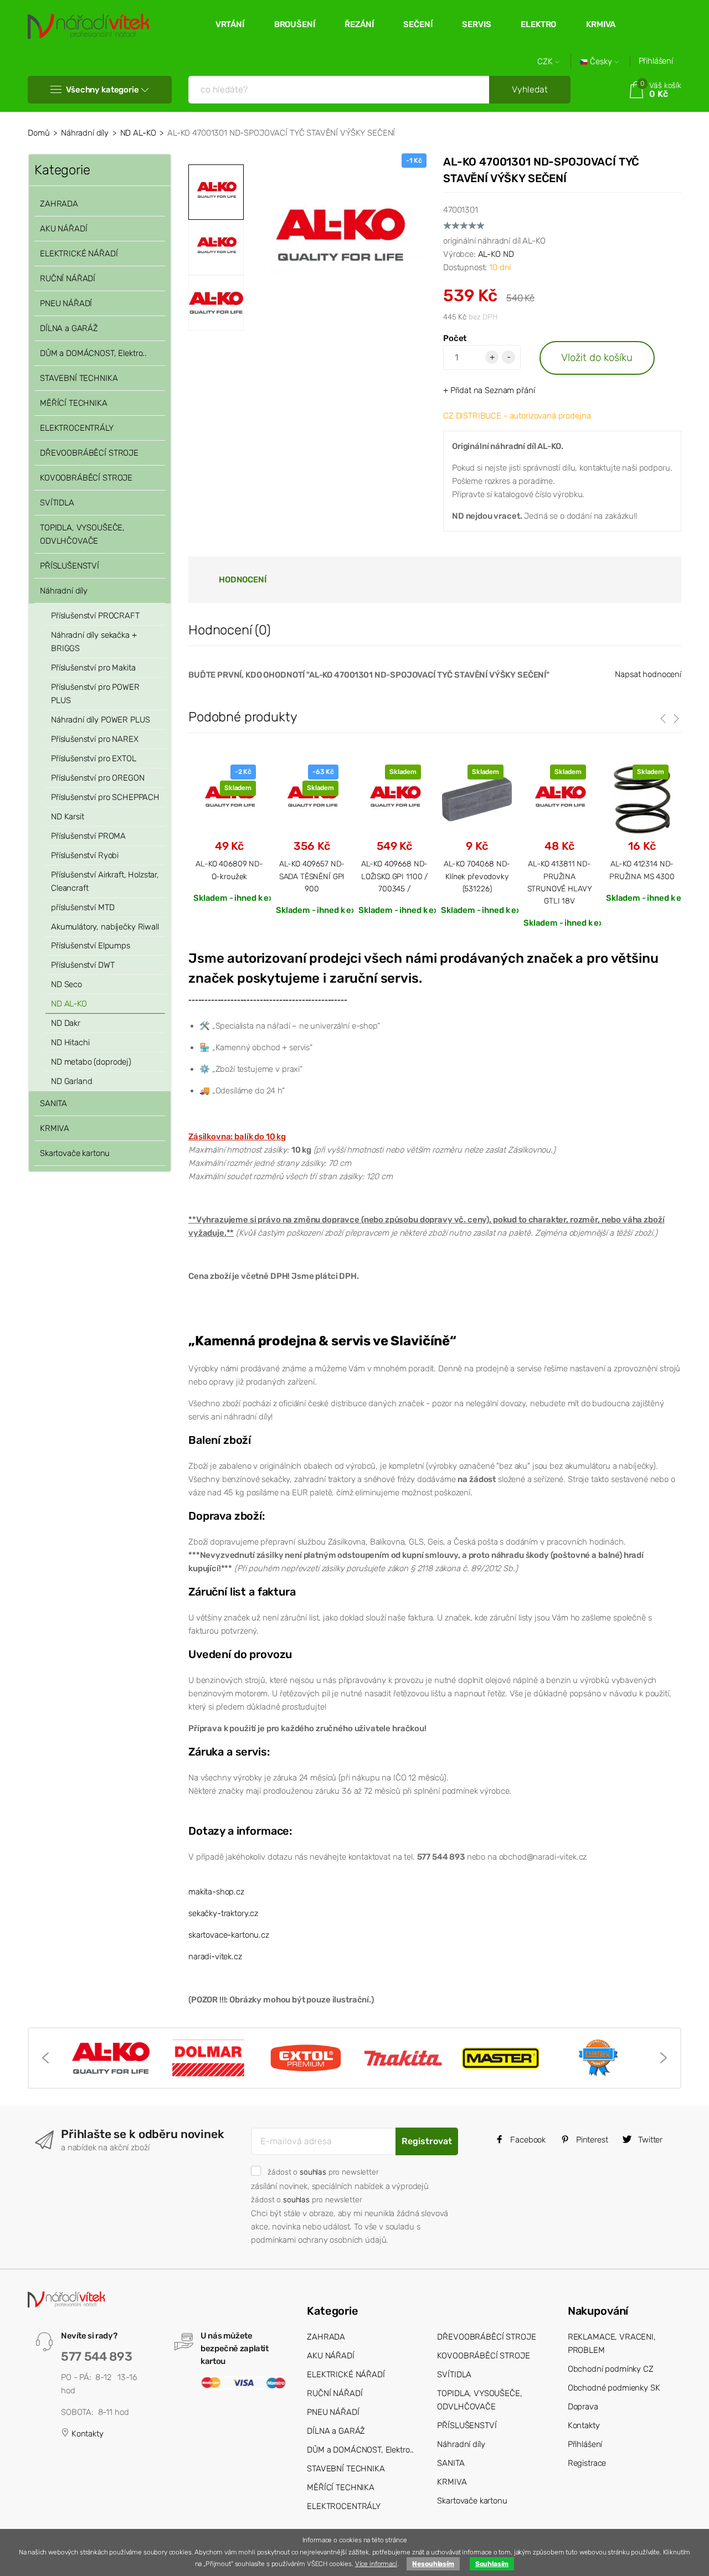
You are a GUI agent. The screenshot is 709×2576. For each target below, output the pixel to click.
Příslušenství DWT (83, 965)
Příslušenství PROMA (88, 836)
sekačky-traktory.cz (223, 1913)
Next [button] (664, 2058)
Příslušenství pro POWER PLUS (95, 694)
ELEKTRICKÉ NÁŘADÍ (79, 254)
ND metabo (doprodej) (91, 1062)
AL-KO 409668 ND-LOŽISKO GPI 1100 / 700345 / (395, 876)
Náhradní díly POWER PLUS (100, 720)
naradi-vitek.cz (215, 1956)
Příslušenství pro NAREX (95, 739)
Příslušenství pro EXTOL (94, 758)
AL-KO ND (496, 254)
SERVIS (476, 24)
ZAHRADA (59, 204)
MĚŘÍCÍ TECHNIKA (74, 403)
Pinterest (591, 2140)
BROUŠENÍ (295, 24)
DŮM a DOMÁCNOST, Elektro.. (93, 353)
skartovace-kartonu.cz (229, 1935)
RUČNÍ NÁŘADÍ (68, 278)
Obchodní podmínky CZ (611, 2369)
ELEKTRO (538, 24)
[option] (338, 242)
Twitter (649, 2140)
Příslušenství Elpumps (91, 946)
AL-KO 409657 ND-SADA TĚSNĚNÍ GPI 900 (312, 876)
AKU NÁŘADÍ (64, 229)
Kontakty (86, 2434)
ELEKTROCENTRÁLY (77, 428)
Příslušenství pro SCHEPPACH (105, 797)
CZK (546, 62)
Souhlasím (492, 2564)
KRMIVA (601, 24)
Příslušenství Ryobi (85, 855)
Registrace (587, 2463)
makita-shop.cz (216, 1892)
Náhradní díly (85, 133)
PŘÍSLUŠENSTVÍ (70, 566)
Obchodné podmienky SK (614, 2388)
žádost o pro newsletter (323, 2172)
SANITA (53, 1103)
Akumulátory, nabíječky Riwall (105, 927)
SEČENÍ (418, 24)
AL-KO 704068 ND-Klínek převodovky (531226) (477, 876)
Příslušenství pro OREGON (97, 778)
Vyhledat (530, 89)
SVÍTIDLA (57, 503)
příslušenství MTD (83, 907)
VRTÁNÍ (230, 24)
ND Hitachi (70, 1042)
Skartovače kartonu (75, 1153)
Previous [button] (45, 2058)
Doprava (583, 2407)
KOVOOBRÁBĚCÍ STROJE (86, 478)
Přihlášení (656, 61)
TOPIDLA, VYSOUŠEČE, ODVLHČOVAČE (82, 534)
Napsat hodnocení (648, 674)
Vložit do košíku (597, 357)
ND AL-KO (138, 133)
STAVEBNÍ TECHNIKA (79, 378)
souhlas (313, 2172)
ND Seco (66, 984)
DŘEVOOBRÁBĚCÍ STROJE (89, 453)
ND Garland (72, 1081)
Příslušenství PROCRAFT (95, 616)
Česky (601, 62)
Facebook (527, 2140)
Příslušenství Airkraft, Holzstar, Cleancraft (105, 881)
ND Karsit (68, 817)
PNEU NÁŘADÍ (66, 303)
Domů (38, 133)
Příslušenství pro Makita (93, 668)
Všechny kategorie (102, 90)
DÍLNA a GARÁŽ (69, 328)
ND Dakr (66, 1023)
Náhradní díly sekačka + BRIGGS (94, 642)
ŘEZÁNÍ (359, 24)
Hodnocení (243, 580)
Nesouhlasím (433, 2564)
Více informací (376, 2564)
